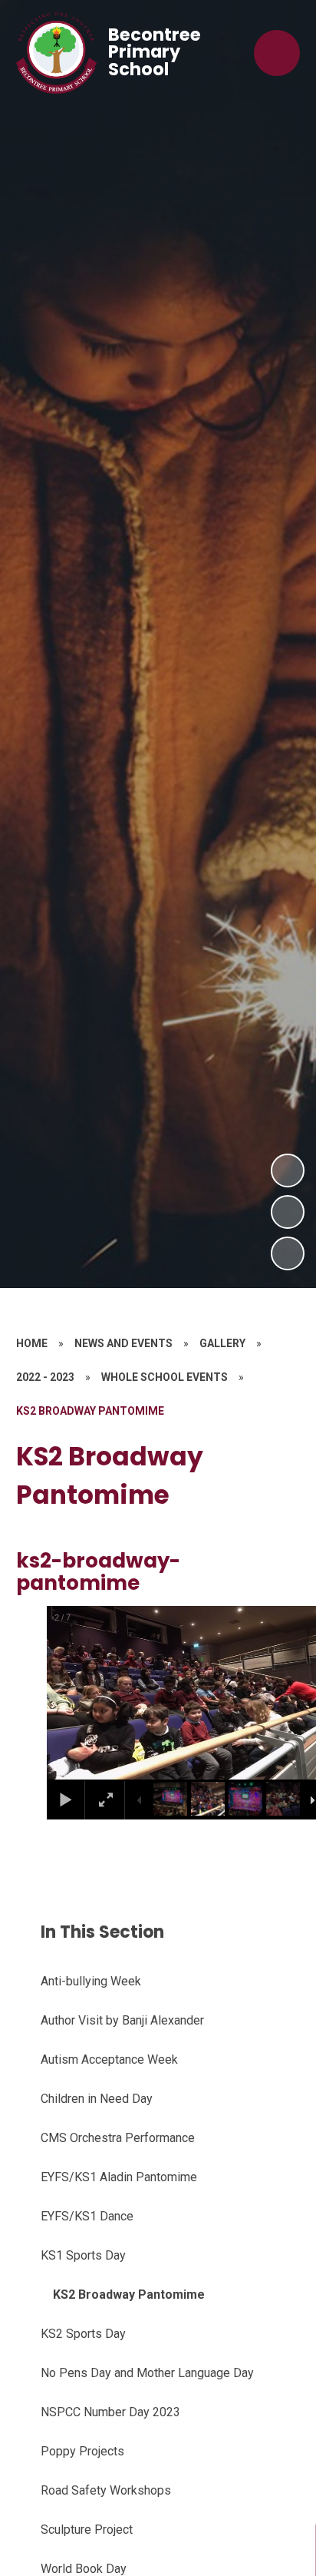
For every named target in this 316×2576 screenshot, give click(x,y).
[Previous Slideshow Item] (288, 1212)
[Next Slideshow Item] (288, 1170)
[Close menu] (277, 53)
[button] (78, 1693)
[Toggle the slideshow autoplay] (288, 1253)
